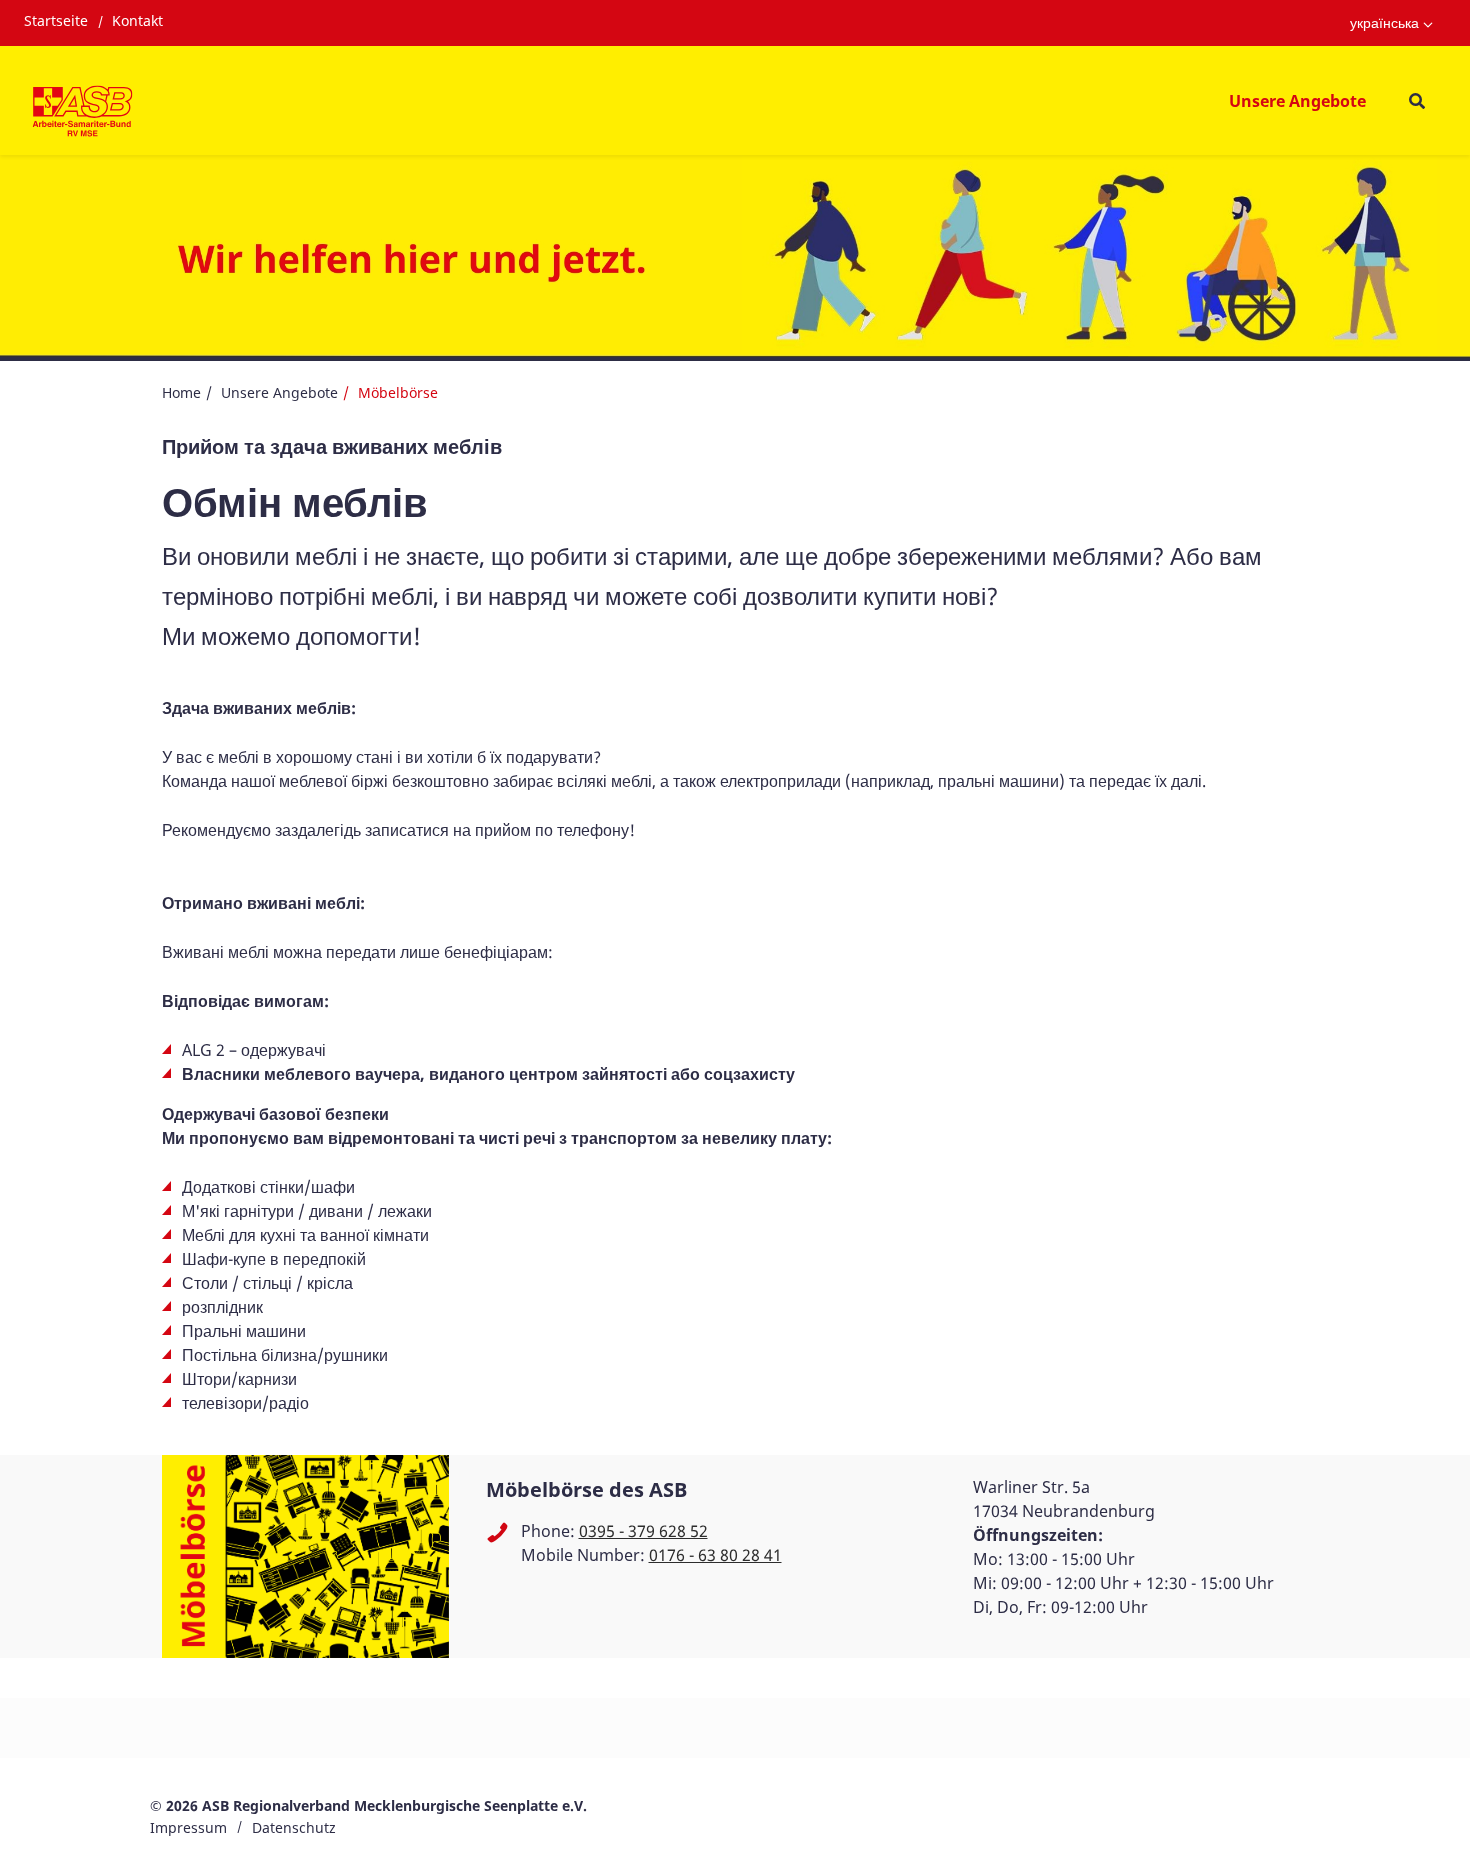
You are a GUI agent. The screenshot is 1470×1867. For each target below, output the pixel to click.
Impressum (188, 1827)
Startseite (56, 20)
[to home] (82, 113)
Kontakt (137, 20)
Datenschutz (294, 1827)
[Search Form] (1416, 100)
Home (181, 392)
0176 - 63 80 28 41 (715, 1555)
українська (1384, 22)
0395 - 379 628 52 (643, 1531)
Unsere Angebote (279, 392)
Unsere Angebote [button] (1297, 101)
